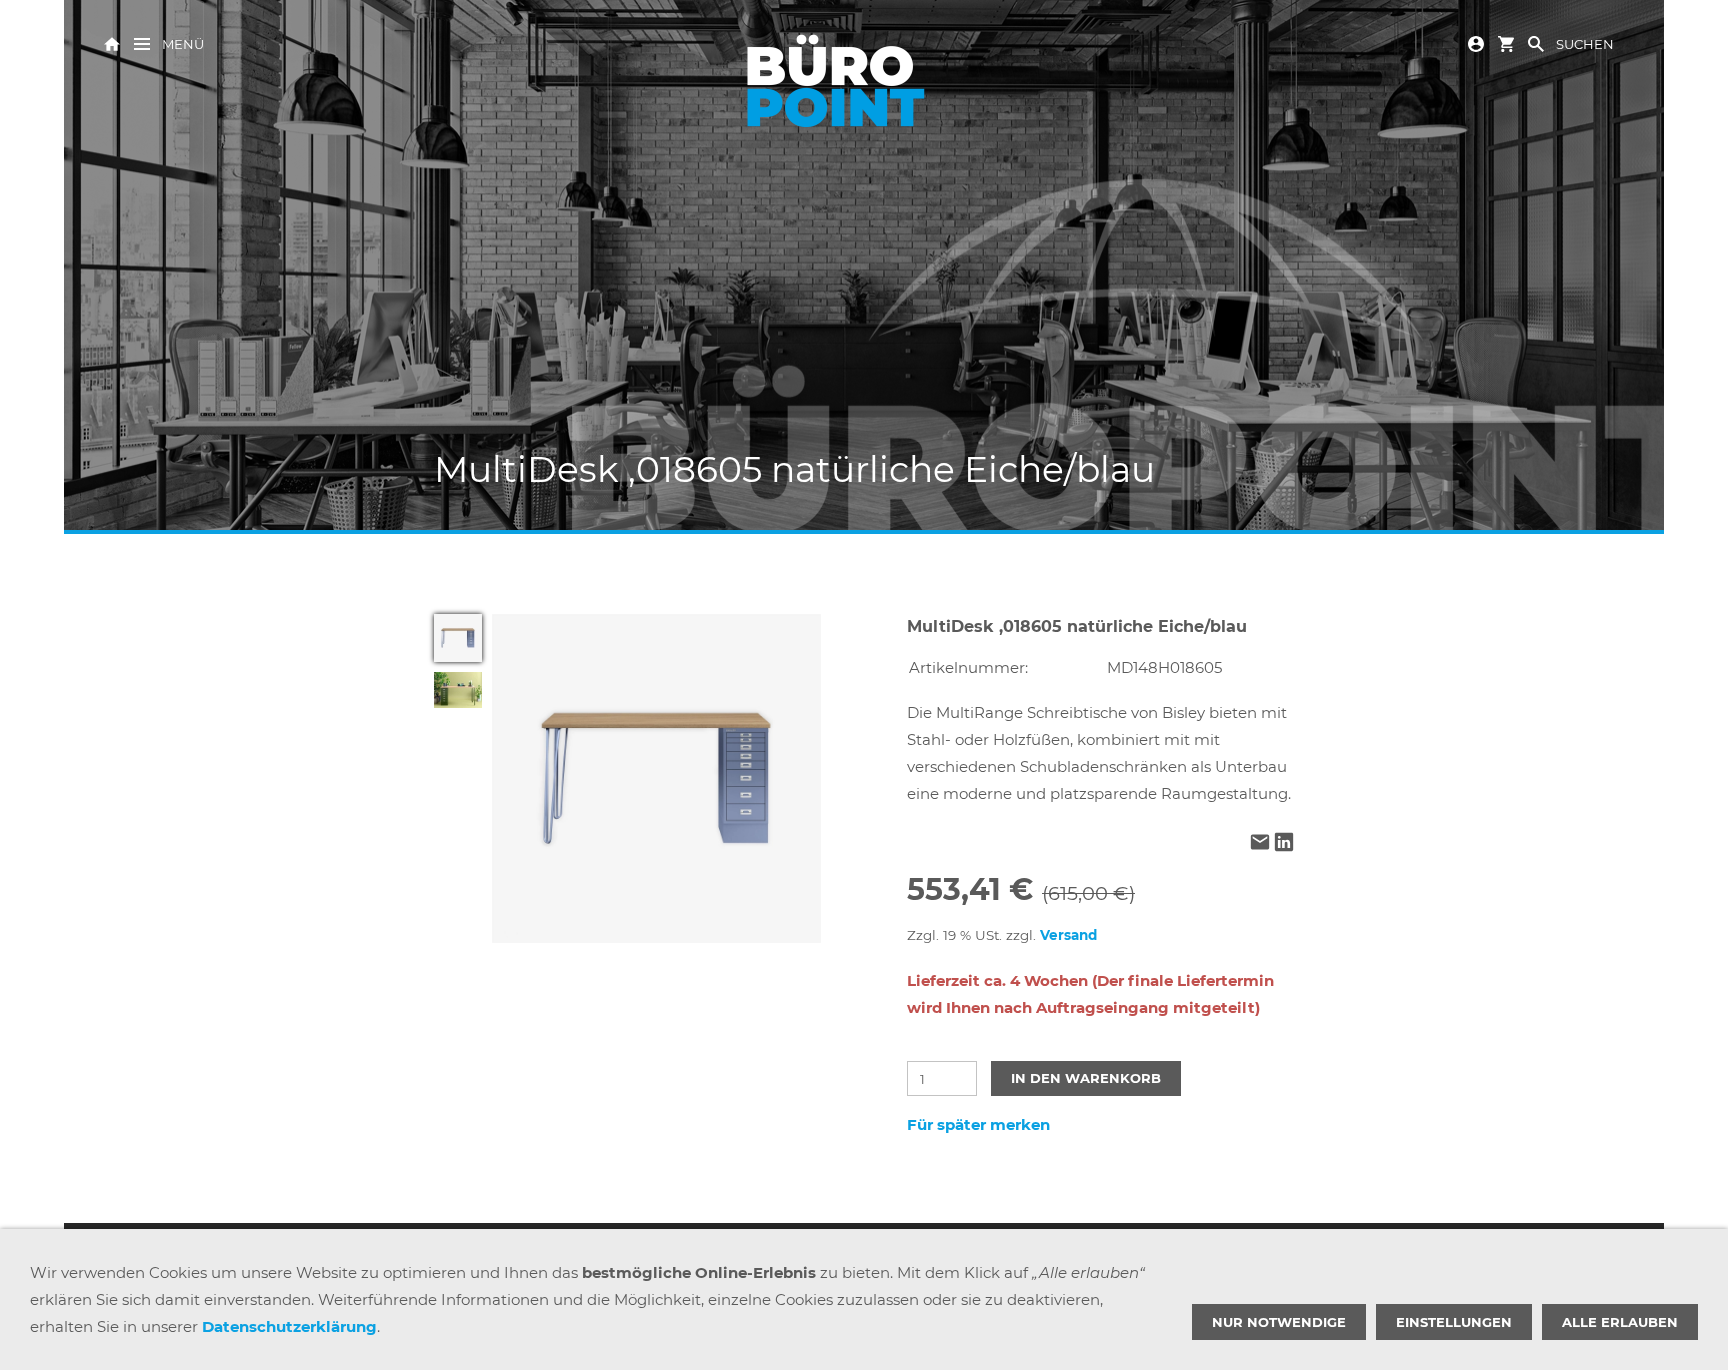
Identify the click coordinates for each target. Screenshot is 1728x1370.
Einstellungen (1454, 1322)
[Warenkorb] (1506, 42)
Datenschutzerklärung (289, 1326)
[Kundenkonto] (1476, 42)
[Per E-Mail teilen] (1260, 843)
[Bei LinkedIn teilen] (1284, 843)
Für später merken (978, 1124)
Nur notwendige (1279, 1322)
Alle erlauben (1620, 1322)
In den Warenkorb (1086, 1078)
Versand (1068, 935)
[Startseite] (112, 42)
